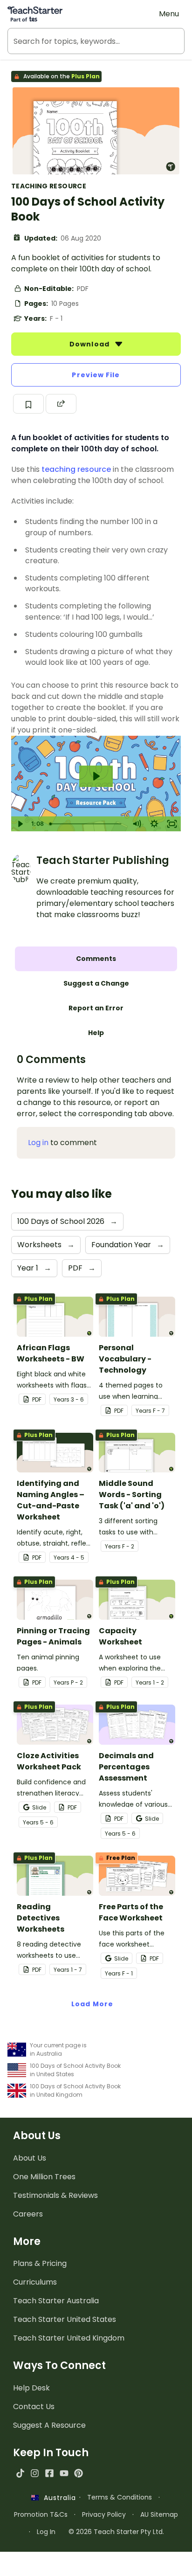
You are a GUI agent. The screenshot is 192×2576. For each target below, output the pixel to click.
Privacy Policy (104, 2514)
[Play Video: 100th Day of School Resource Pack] (96, 776)
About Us (30, 2158)
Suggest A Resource (49, 2425)
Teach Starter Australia (56, 2301)
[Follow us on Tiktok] (20, 2473)
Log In (46, 2532)
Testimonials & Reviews (55, 2195)
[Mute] (137, 824)
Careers (28, 2214)
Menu (169, 14)
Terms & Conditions (120, 2497)
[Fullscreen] (172, 824)
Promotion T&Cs (41, 2514)
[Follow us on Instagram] (35, 2473)
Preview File (96, 375)
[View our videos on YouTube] (64, 2473)
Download (90, 344)
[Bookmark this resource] (28, 404)
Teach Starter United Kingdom (69, 2338)
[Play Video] (20, 824)
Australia (57, 2498)
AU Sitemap (159, 2514)
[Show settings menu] (154, 824)
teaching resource (76, 469)
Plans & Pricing (40, 2263)
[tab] (96, 959)
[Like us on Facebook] (49, 2473)
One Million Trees (44, 2177)
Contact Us (34, 2407)
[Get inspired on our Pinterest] (79, 2473)
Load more (92, 2004)
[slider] (87, 824)
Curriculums (35, 2282)
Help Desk (31, 2388)
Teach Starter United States (65, 2319)
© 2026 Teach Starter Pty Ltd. (116, 2532)
